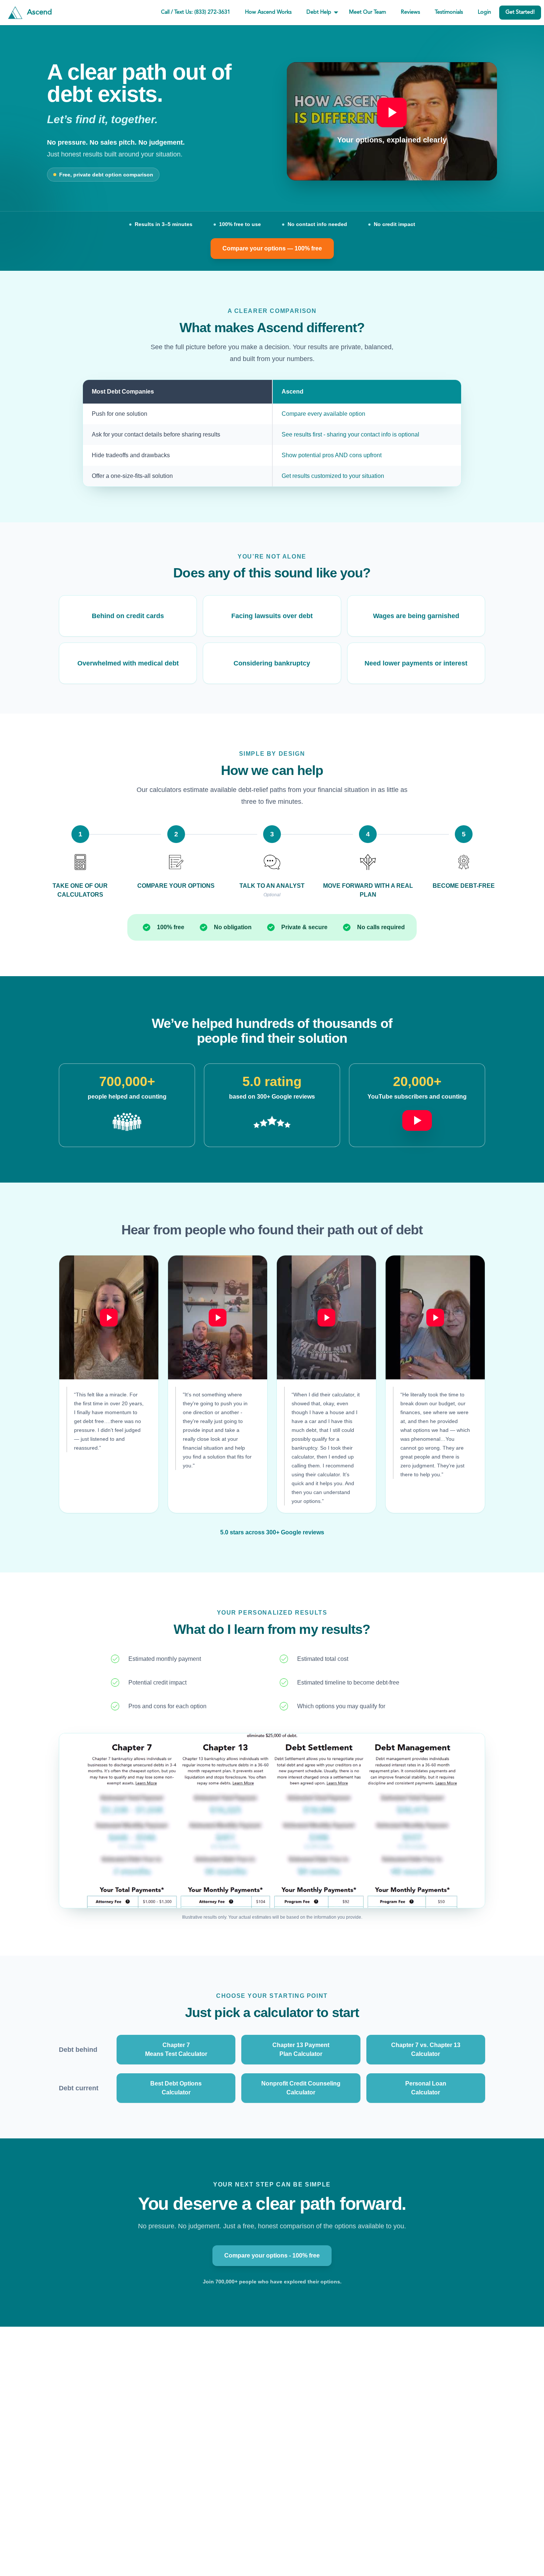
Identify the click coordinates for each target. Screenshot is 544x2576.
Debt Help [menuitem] (319, 12)
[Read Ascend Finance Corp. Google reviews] (272, 1122)
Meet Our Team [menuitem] (367, 12)
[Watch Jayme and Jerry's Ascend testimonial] (435, 1317)
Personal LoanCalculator (426, 2088)
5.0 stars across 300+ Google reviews (272, 1532)
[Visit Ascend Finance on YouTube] (417, 1116)
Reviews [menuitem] (410, 12)
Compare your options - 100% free (272, 2255)
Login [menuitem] (484, 12)
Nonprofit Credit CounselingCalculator (301, 2088)
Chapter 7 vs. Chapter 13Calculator (426, 2049)
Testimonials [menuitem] (449, 12)
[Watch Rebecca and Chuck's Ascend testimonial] (218, 1317)
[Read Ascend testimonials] (127, 1122)
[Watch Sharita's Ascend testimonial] (326, 1317)
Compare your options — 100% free (272, 248)
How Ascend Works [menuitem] (268, 12)
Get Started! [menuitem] (520, 12)
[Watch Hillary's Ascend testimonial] (109, 1317)
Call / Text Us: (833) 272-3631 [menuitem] (196, 12)
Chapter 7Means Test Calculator (176, 2049)
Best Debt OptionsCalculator (176, 2088)
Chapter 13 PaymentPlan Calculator (301, 2049)
